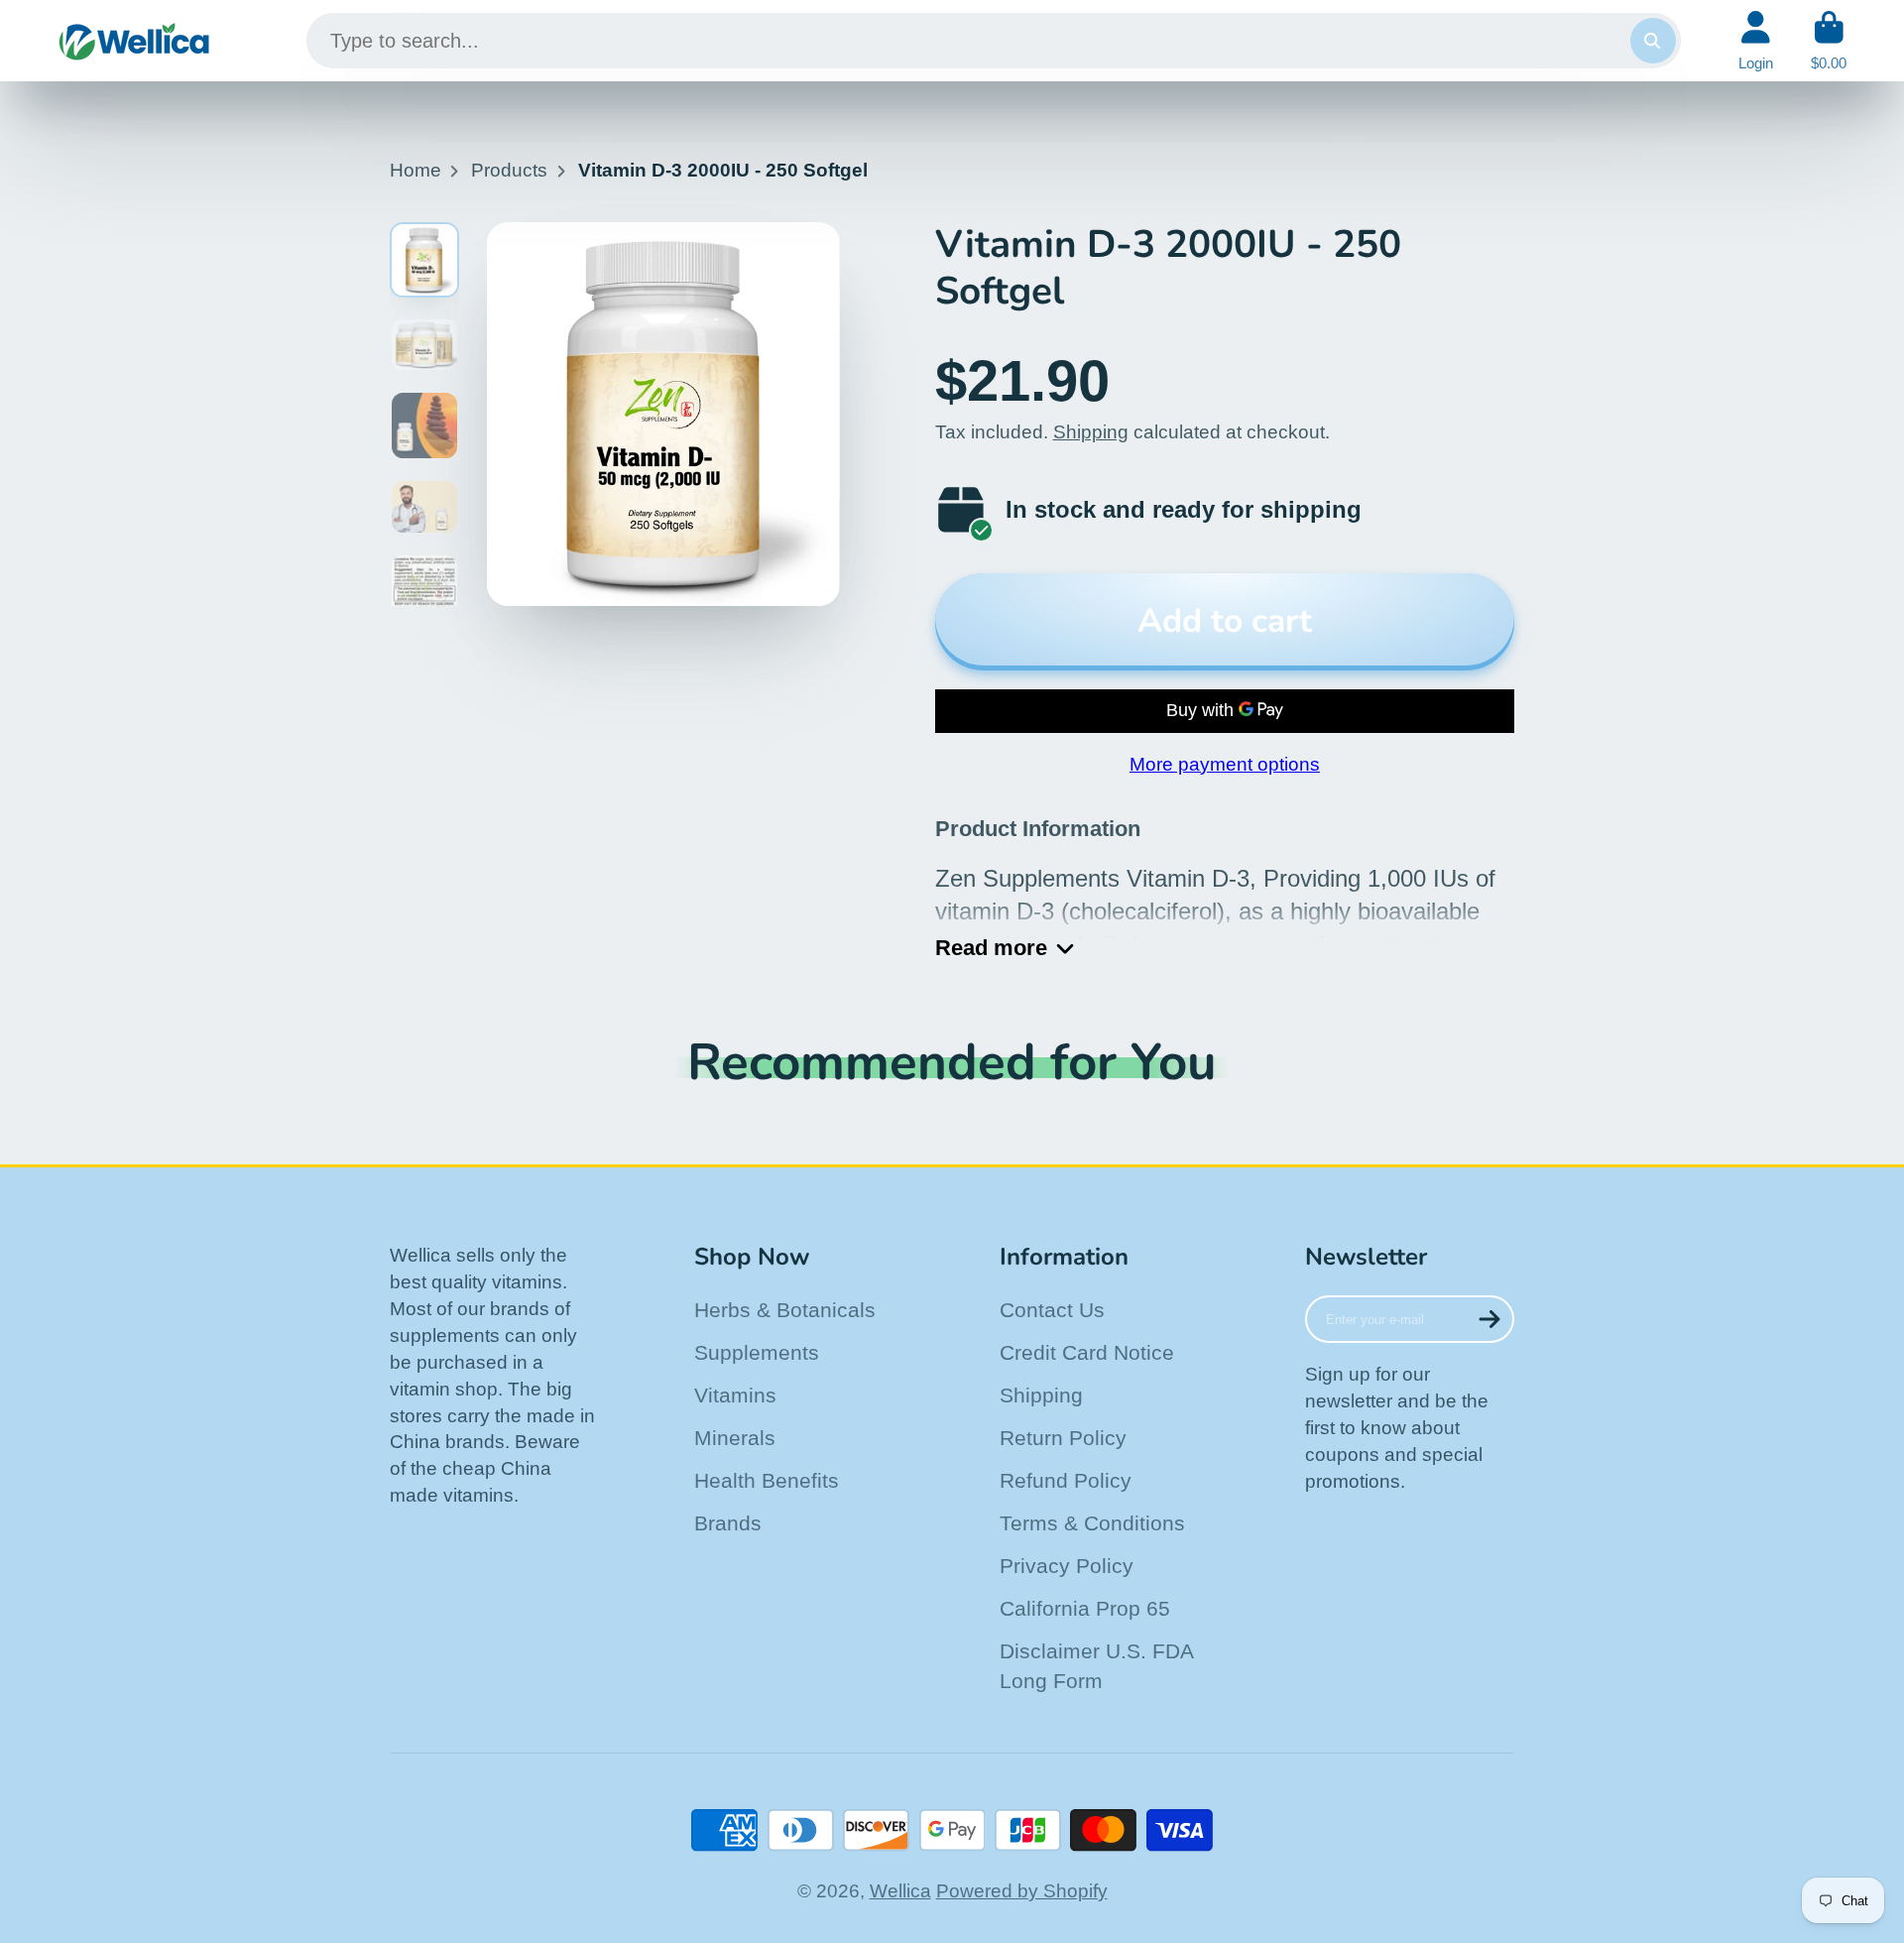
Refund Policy (1066, 1480)
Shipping (1091, 432)
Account (1756, 41)
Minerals (735, 1438)
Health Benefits (767, 1480)
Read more (991, 948)
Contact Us (1052, 1310)
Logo (134, 41)
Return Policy (1063, 1438)
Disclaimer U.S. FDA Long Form (1096, 1666)
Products (509, 170)
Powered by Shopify (1022, 1891)
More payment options (1225, 764)
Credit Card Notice (1087, 1352)
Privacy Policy (1067, 1566)
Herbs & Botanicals (785, 1310)
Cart (1829, 41)
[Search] (1653, 41)
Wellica (900, 1891)
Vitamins (735, 1395)
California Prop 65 (1085, 1608)
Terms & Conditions (1092, 1523)
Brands (728, 1523)
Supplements (757, 1352)
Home (416, 170)
